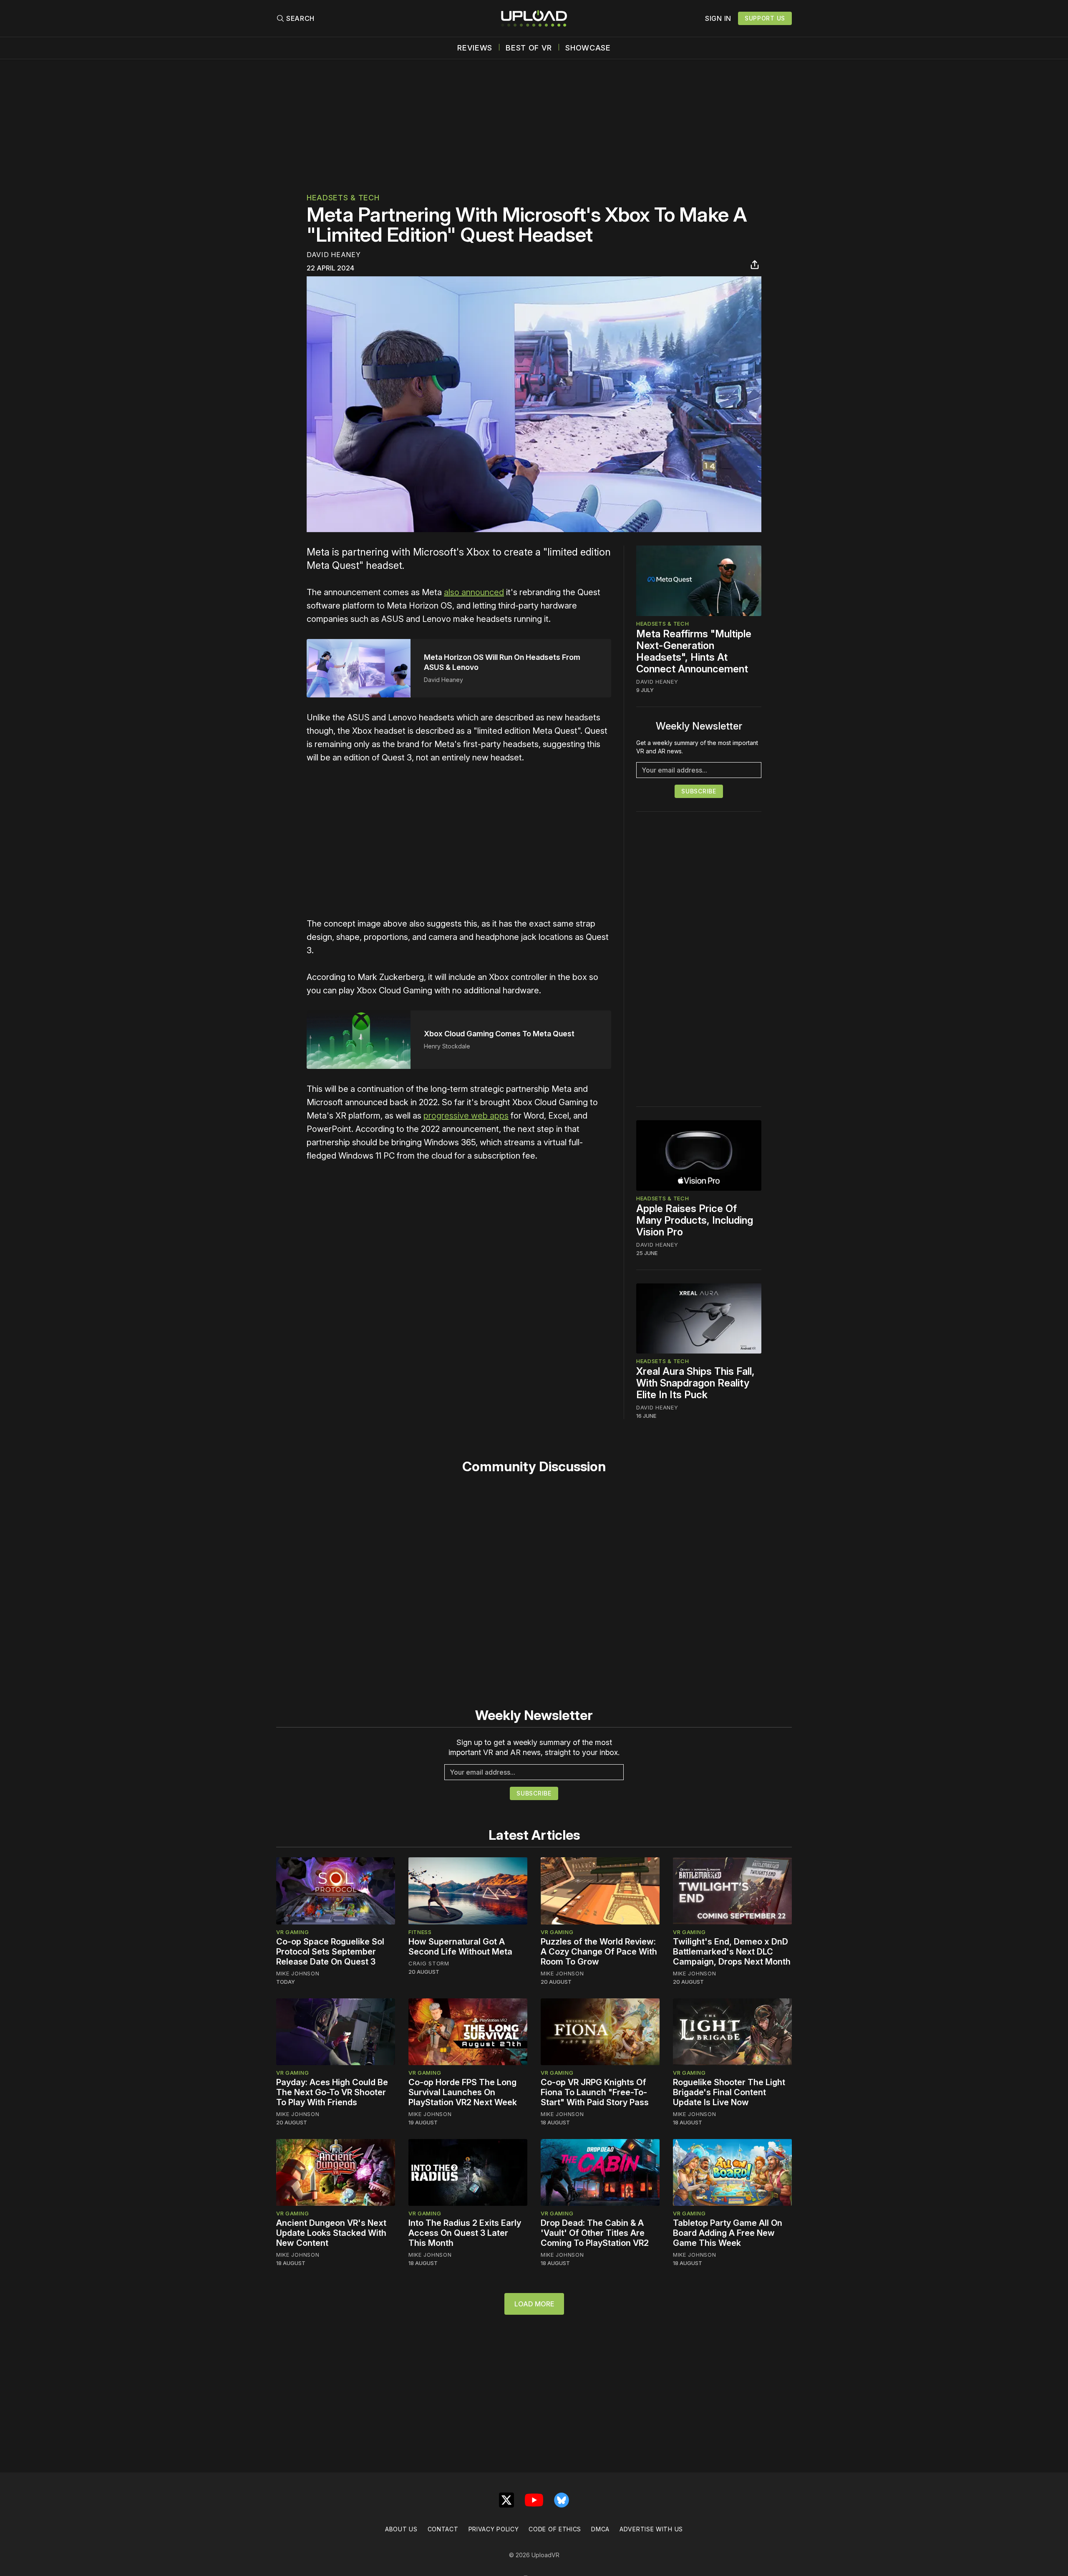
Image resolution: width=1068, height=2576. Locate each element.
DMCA (600, 2529)
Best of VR (529, 48)
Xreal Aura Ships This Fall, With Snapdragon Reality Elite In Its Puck (695, 1383)
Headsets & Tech (343, 198)
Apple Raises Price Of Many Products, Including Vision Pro (695, 1220)
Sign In (718, 18)
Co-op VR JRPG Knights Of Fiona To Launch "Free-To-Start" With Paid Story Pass (595, 2092)
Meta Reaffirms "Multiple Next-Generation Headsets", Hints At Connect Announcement (694, 651)
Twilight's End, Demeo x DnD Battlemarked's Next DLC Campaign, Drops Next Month (732, 1952)
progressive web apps (466, 1116)
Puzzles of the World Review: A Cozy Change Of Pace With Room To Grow (599, 1952)
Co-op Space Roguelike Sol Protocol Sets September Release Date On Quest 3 (330, 1952)
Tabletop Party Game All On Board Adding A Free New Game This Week (728, 2233)
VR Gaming (292, 1932)
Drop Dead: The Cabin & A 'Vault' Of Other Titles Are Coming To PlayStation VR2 (595, 2233)
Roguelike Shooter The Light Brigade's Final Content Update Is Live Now (729, 2092)
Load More (534, 2304)
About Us (401, 2529)
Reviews (475, 48)
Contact (443, 2529)
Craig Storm (429, 1963)
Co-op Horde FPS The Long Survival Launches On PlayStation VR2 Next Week (463, 2092)
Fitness (420, 1932)
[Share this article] (755, 265)
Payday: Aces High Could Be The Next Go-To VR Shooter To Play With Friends (332, 2092)
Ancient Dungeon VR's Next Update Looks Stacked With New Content (331, 2233)
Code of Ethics (555, 2529)
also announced (474, 592)
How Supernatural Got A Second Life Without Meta (460, 1947)
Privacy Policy (494, 2529)
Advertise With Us (651, 2529)
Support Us (765, 18)
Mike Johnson (298, 1973)
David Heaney (334, 255)
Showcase (588, 48)
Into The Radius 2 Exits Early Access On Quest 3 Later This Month (465, 2233)
